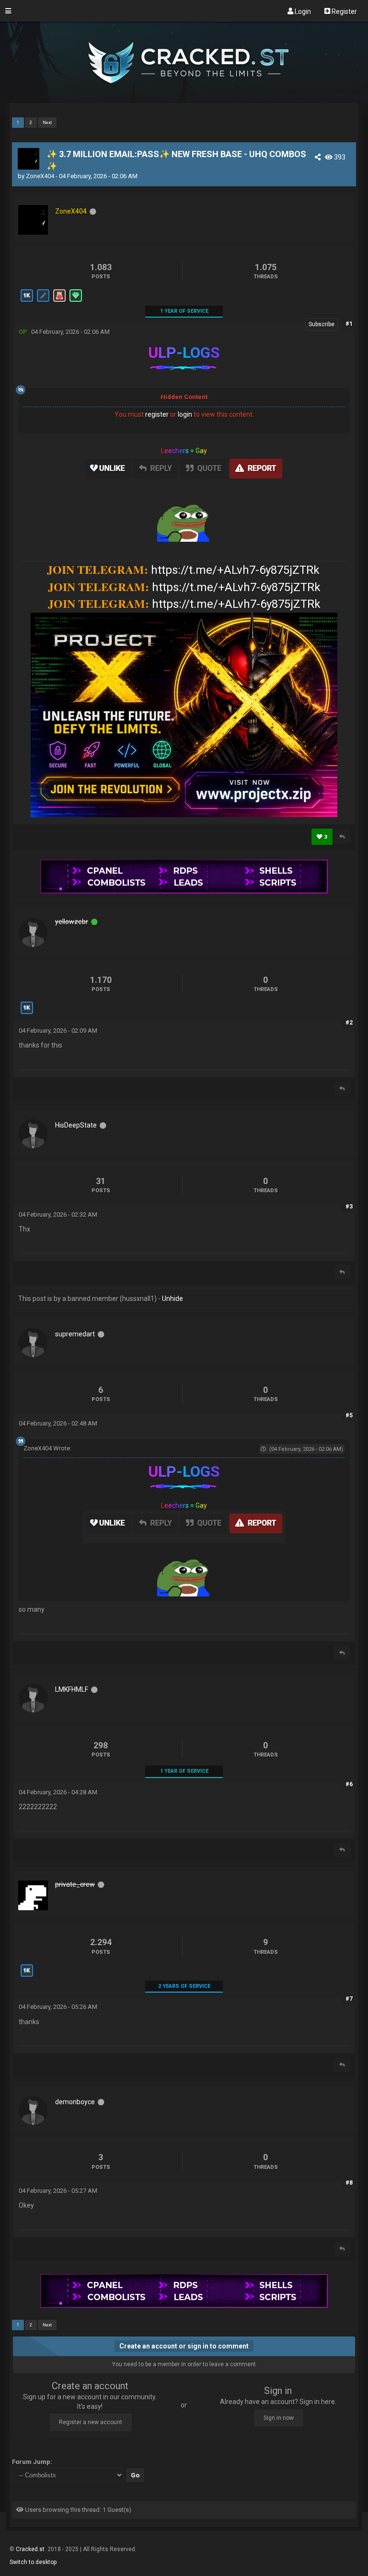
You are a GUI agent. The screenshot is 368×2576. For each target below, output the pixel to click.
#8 (349, 2183)
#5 (349, 1415)
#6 (349, 1784)
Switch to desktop (33, 2562)
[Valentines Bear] (59, 301)
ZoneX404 (40, 176)
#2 (349, 1023)
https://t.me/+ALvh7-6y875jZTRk (235, 570)
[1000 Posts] (26, 301)
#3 (349, 1207)
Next (47, 123)
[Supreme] (75, 301)
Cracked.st (31, 2549)
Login (302, 11)
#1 (349, 324)
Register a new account (91, 2422)
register (157, 414)
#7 (349, 1999)
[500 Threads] (43, 301)
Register (344, 11)
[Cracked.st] (184, 99)
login (185, 414)
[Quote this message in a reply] (342, 837)
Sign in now (279, 2418)
